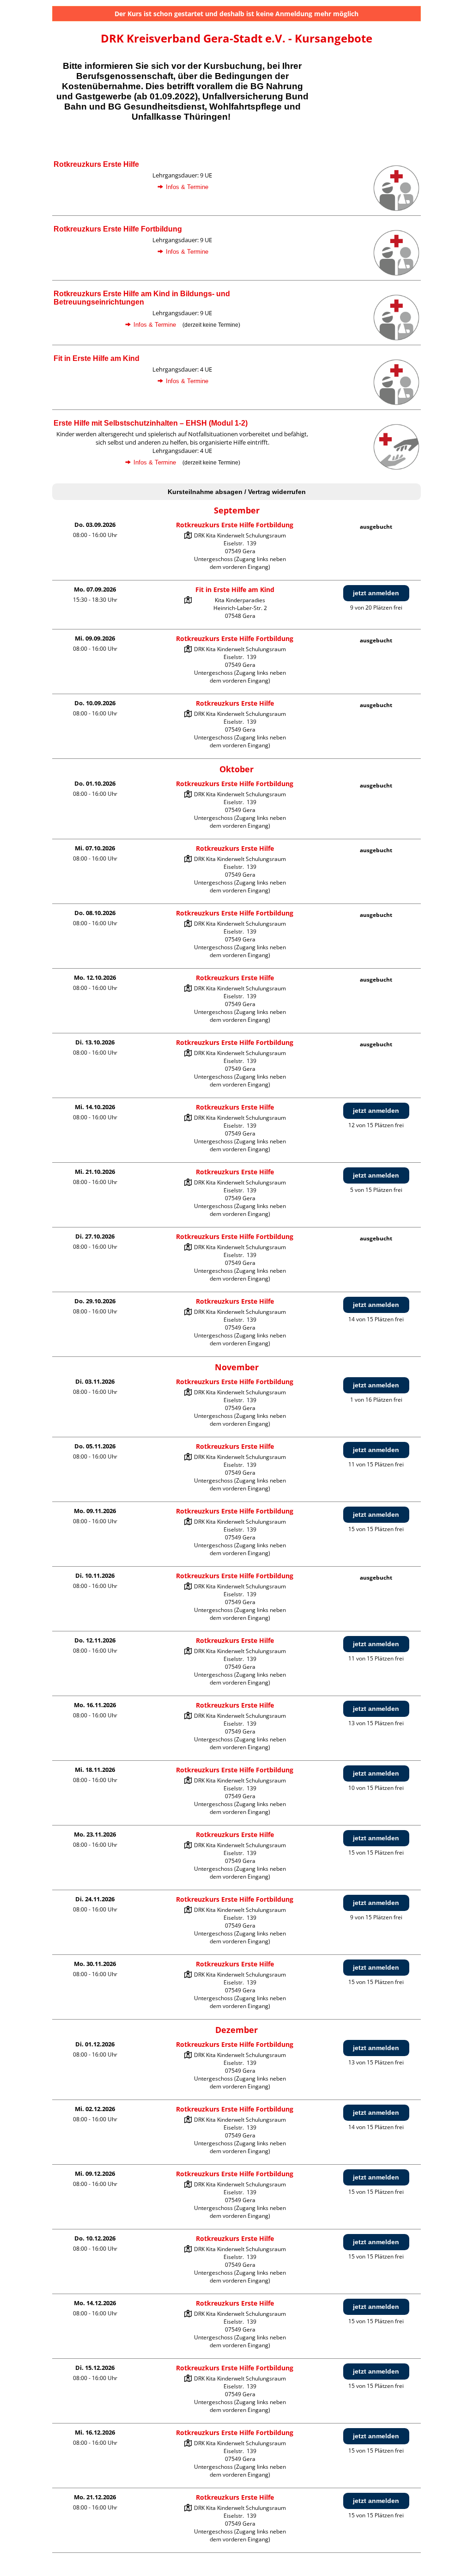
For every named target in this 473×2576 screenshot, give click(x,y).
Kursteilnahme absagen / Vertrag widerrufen (237, 492)
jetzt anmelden (376, 593)
